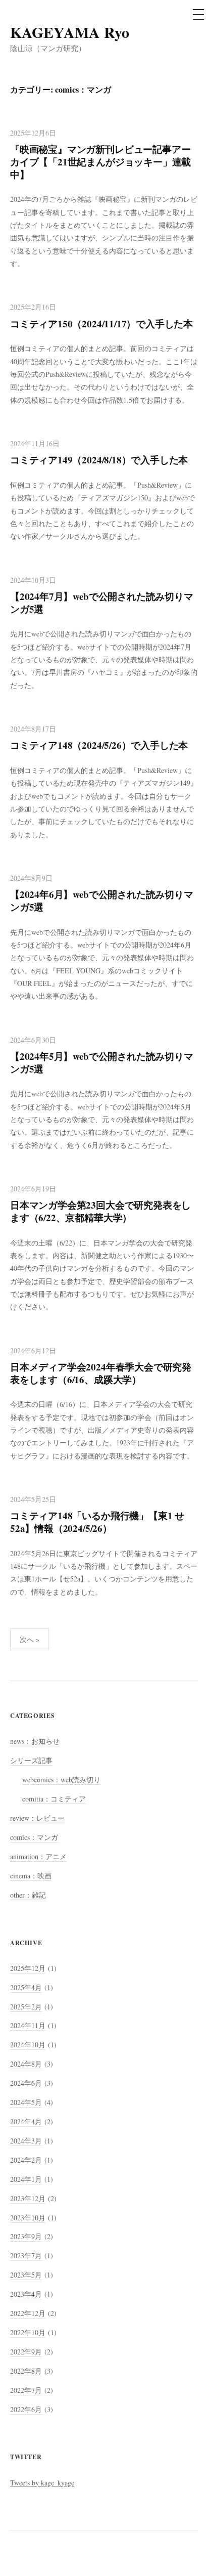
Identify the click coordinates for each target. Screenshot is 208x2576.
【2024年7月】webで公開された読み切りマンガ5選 (102, 603)
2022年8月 (26, 2371)
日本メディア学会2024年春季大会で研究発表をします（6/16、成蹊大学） (101, 1373)
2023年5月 (26, 2275)
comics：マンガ (34, 1837)
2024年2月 (26, 2160)
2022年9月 (26, 2352)
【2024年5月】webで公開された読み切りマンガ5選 (102, 1062)
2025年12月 (28, 1968)
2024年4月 (26, 2121)
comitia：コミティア (54, 1799)
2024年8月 (26, 2064)
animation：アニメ (38, 1856)
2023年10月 (28, 2218)
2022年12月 (28, 2313)
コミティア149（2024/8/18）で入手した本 (99, 460)
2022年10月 (28, 2332)
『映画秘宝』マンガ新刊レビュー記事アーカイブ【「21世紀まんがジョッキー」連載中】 (100, 162)
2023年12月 (28, 2198)
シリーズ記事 (31, 1760)
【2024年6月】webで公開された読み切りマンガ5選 (102, 900)
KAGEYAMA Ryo (70, 32)
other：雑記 (28, 1895)
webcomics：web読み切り (61, 1779)
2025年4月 (26, 1987)
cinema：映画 (31, 1876)
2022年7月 (26, 2390)
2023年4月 (26, 2294)
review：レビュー (37, 1818)
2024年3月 (26, 2141)
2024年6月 (26, 2083)
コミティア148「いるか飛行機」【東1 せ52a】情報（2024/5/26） (97, 1522)
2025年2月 (26, 2007)
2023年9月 (26, 2236)
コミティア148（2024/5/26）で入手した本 (99, 745)
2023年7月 (26, 2256)
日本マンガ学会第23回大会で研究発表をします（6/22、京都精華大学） (100, 1211)
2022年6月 (26, 2409)
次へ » (30, 1639)
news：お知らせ (35, 1741)
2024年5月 (26, 2102)
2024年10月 (28, 2045)
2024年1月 (26, 2179)
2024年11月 (28, 2025)
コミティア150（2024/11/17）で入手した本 (101, 324)
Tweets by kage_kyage (42, 2483)
